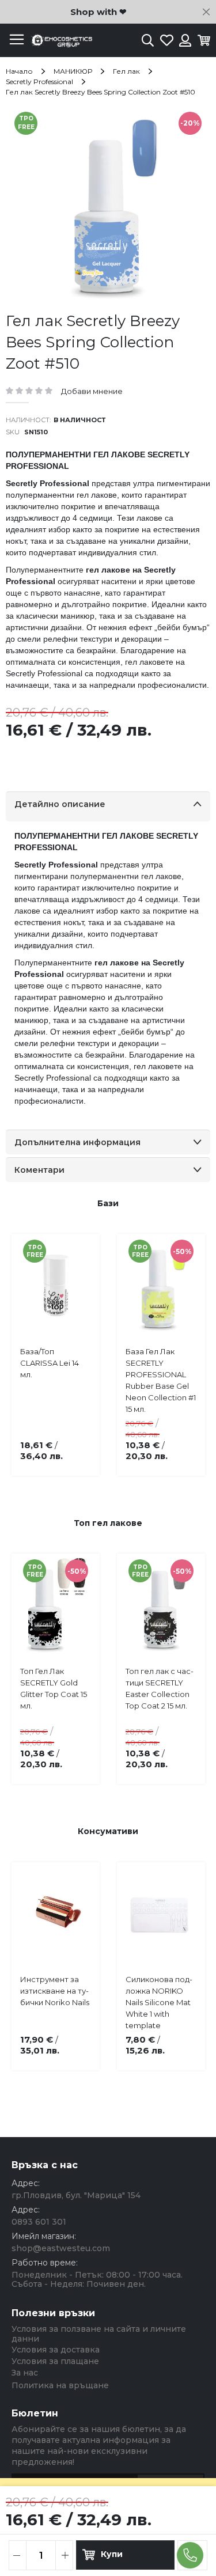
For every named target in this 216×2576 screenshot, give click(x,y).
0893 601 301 (39, 2222)
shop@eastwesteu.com (61, 2248)
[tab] (108, 806)
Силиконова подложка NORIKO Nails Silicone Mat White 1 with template (159, 2002)
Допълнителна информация (77, 1142)
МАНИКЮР (73, 71)
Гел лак (126, 71)
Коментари (39, 1170)
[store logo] (60, 41)
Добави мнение (92, 391)
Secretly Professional (39, 82)
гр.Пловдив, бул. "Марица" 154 (76, 2195)
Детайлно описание (60, 804)
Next (187, 1335)
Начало (19, 71)
